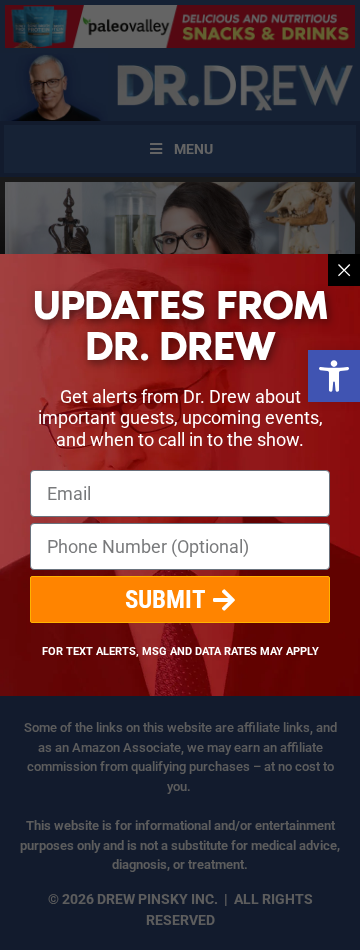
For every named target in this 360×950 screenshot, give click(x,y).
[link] (334, 376)
